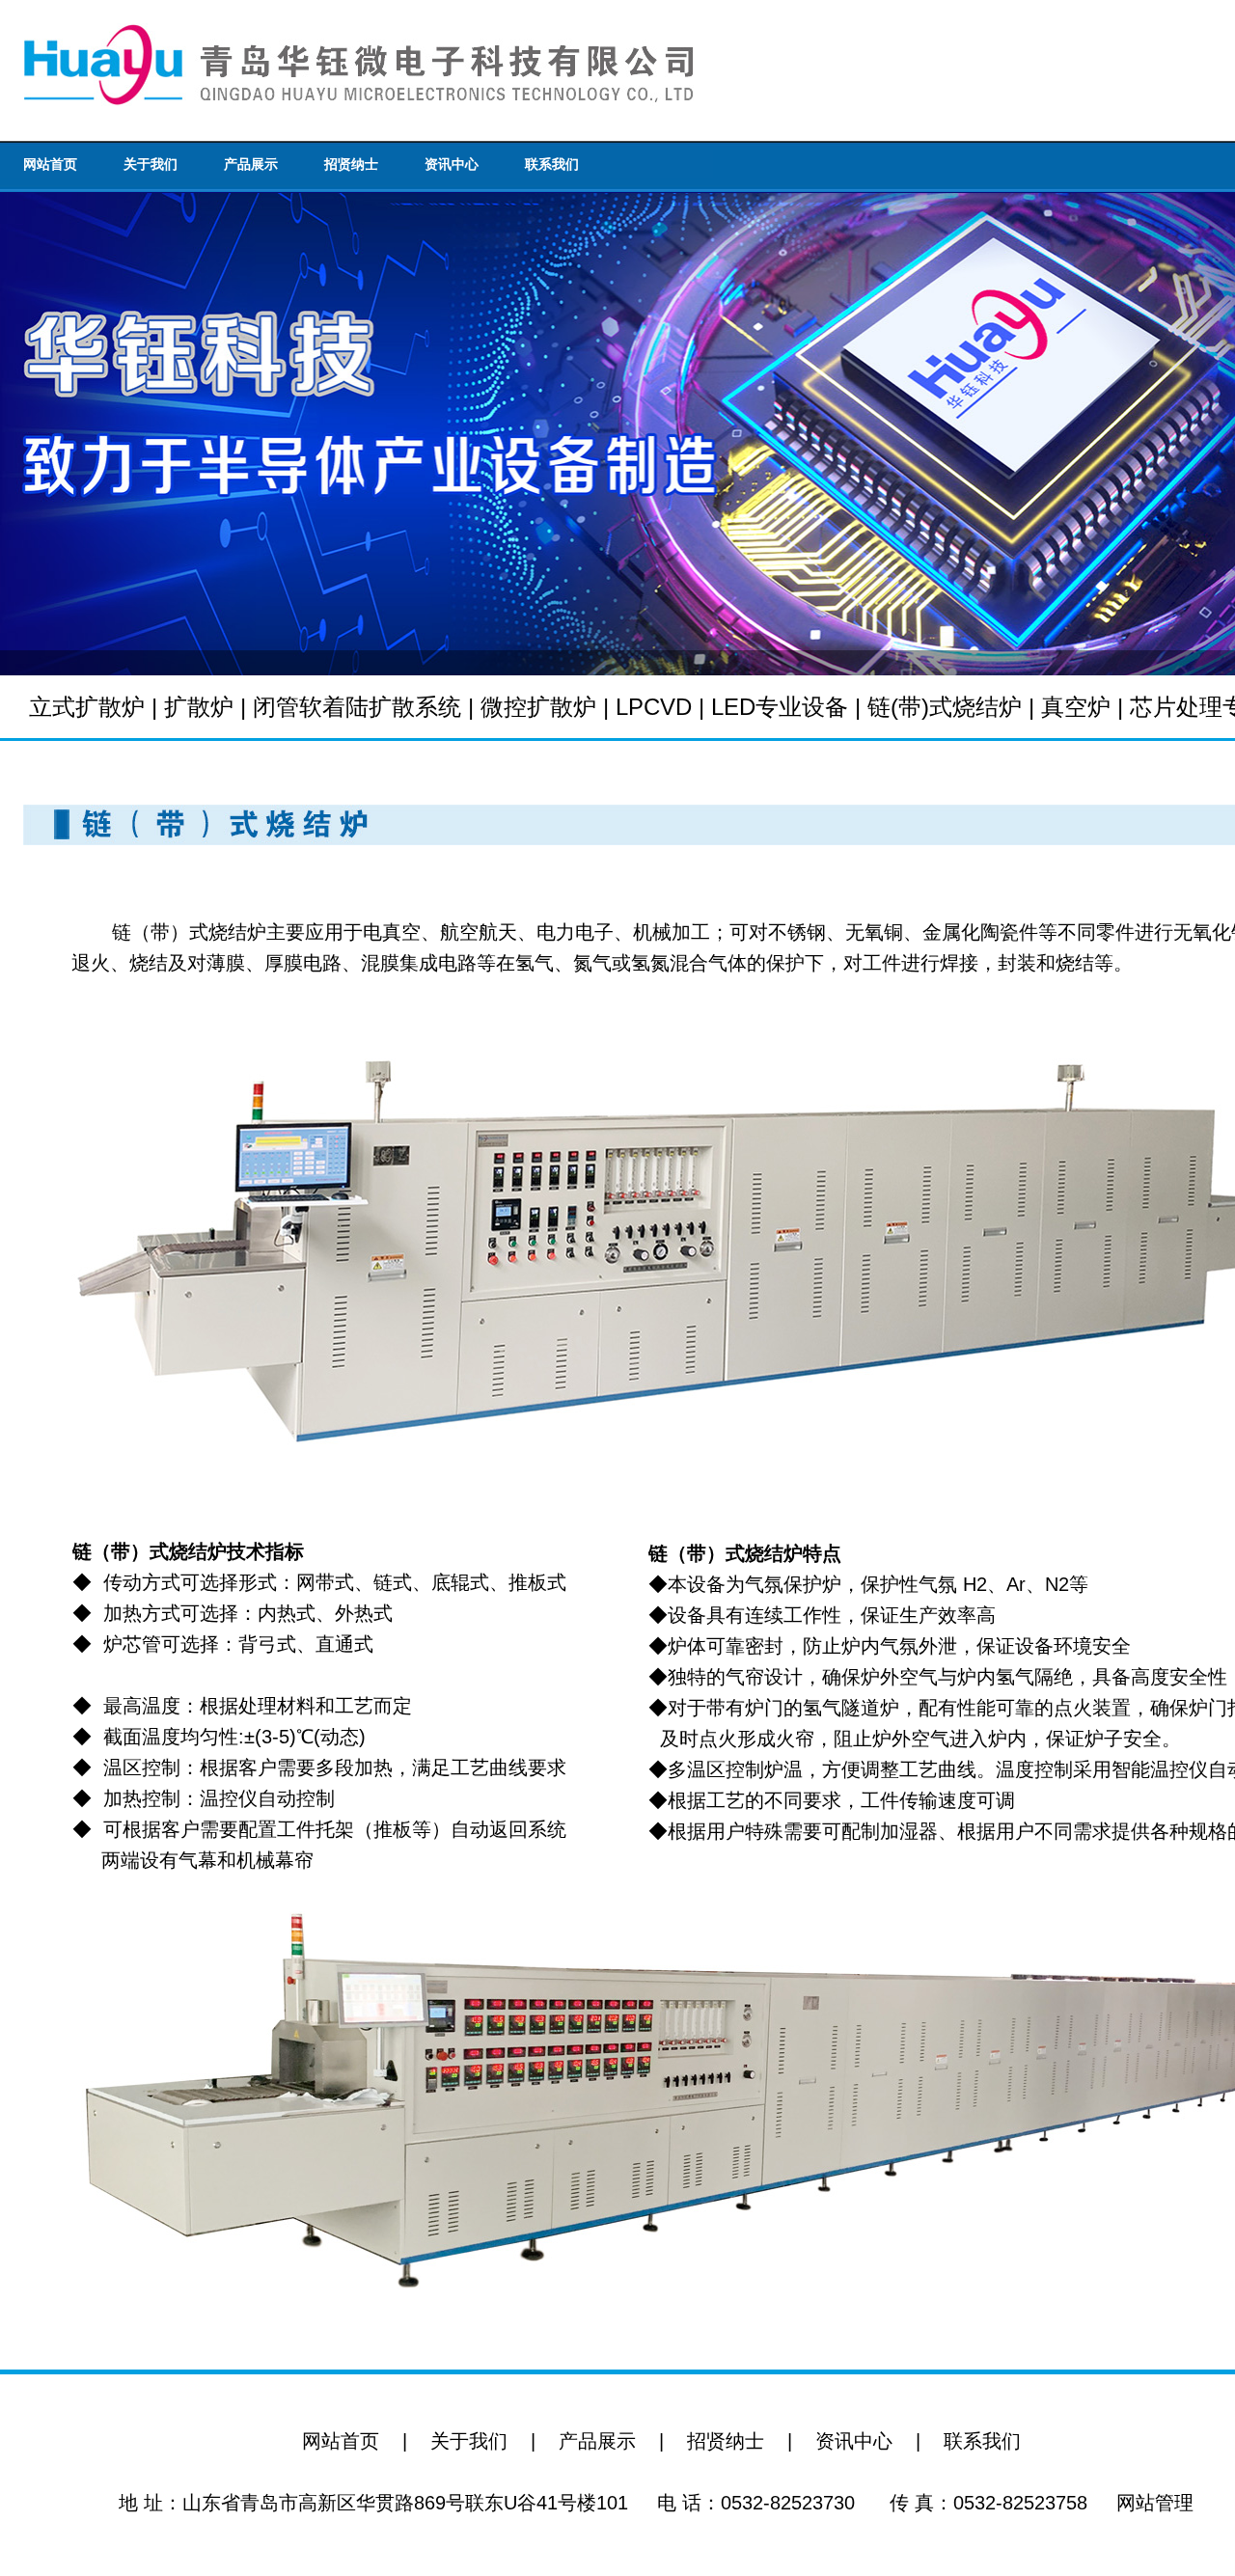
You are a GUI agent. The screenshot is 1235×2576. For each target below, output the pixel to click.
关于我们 (151, 164)
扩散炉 (199, 707)
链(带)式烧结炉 (945, 707)
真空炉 (1076, 707)
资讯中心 (452, 164)
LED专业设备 (780, 707)
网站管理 (1155, 2503)
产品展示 (251, 164)
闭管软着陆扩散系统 (357, 707)
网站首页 (50, 164)
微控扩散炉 (538, 707)
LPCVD (654, 707)
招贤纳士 (351, 164)
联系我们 (552, 164)
